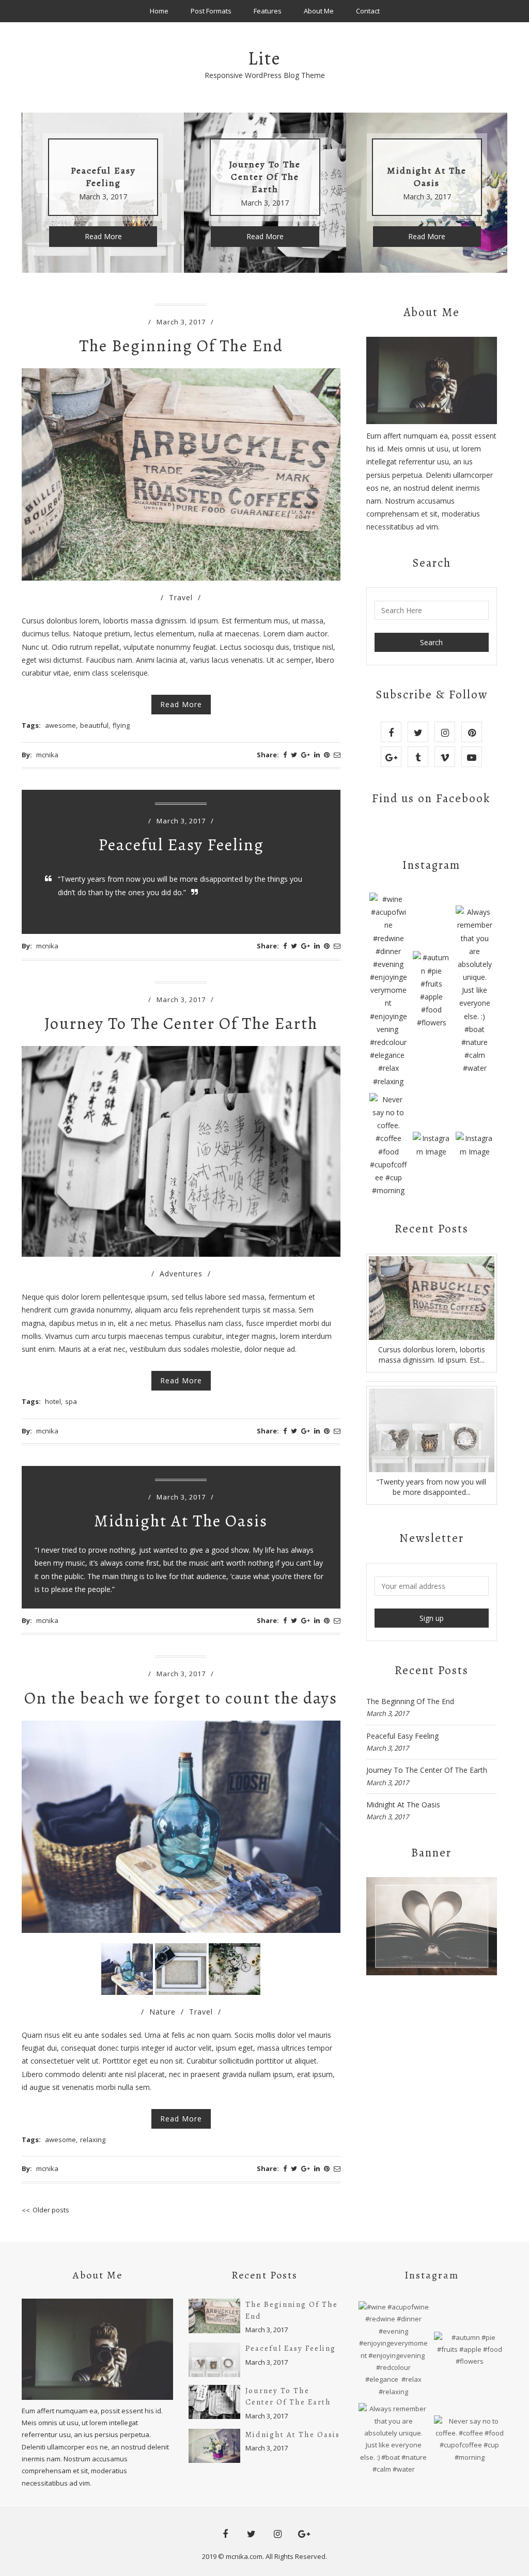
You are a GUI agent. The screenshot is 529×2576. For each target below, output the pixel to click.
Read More (103, 236)
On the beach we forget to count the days (181, 1698)
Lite (264, 58)
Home (159, 11)
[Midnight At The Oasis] (214, 2446)
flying (121, 725)
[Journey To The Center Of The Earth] (214, 2402)
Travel (181, 597)
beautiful (94, 725)
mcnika (47, 755)
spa (71, 1401)
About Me (319, 11)
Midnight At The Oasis (181, 1521)
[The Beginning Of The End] (432, 1298)
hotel (53, 1401)
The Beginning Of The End (181, 346)
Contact (368, 11)
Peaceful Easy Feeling (181, 845)
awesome (60, 725)
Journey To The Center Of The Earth (181, 1023)
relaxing (93, 2140)
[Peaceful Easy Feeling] (432, 1430)
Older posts (51, 2210)
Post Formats (211, 11)
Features (268, 11)
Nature (162, 2012)
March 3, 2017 (181, 322)
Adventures (181, 1274)
